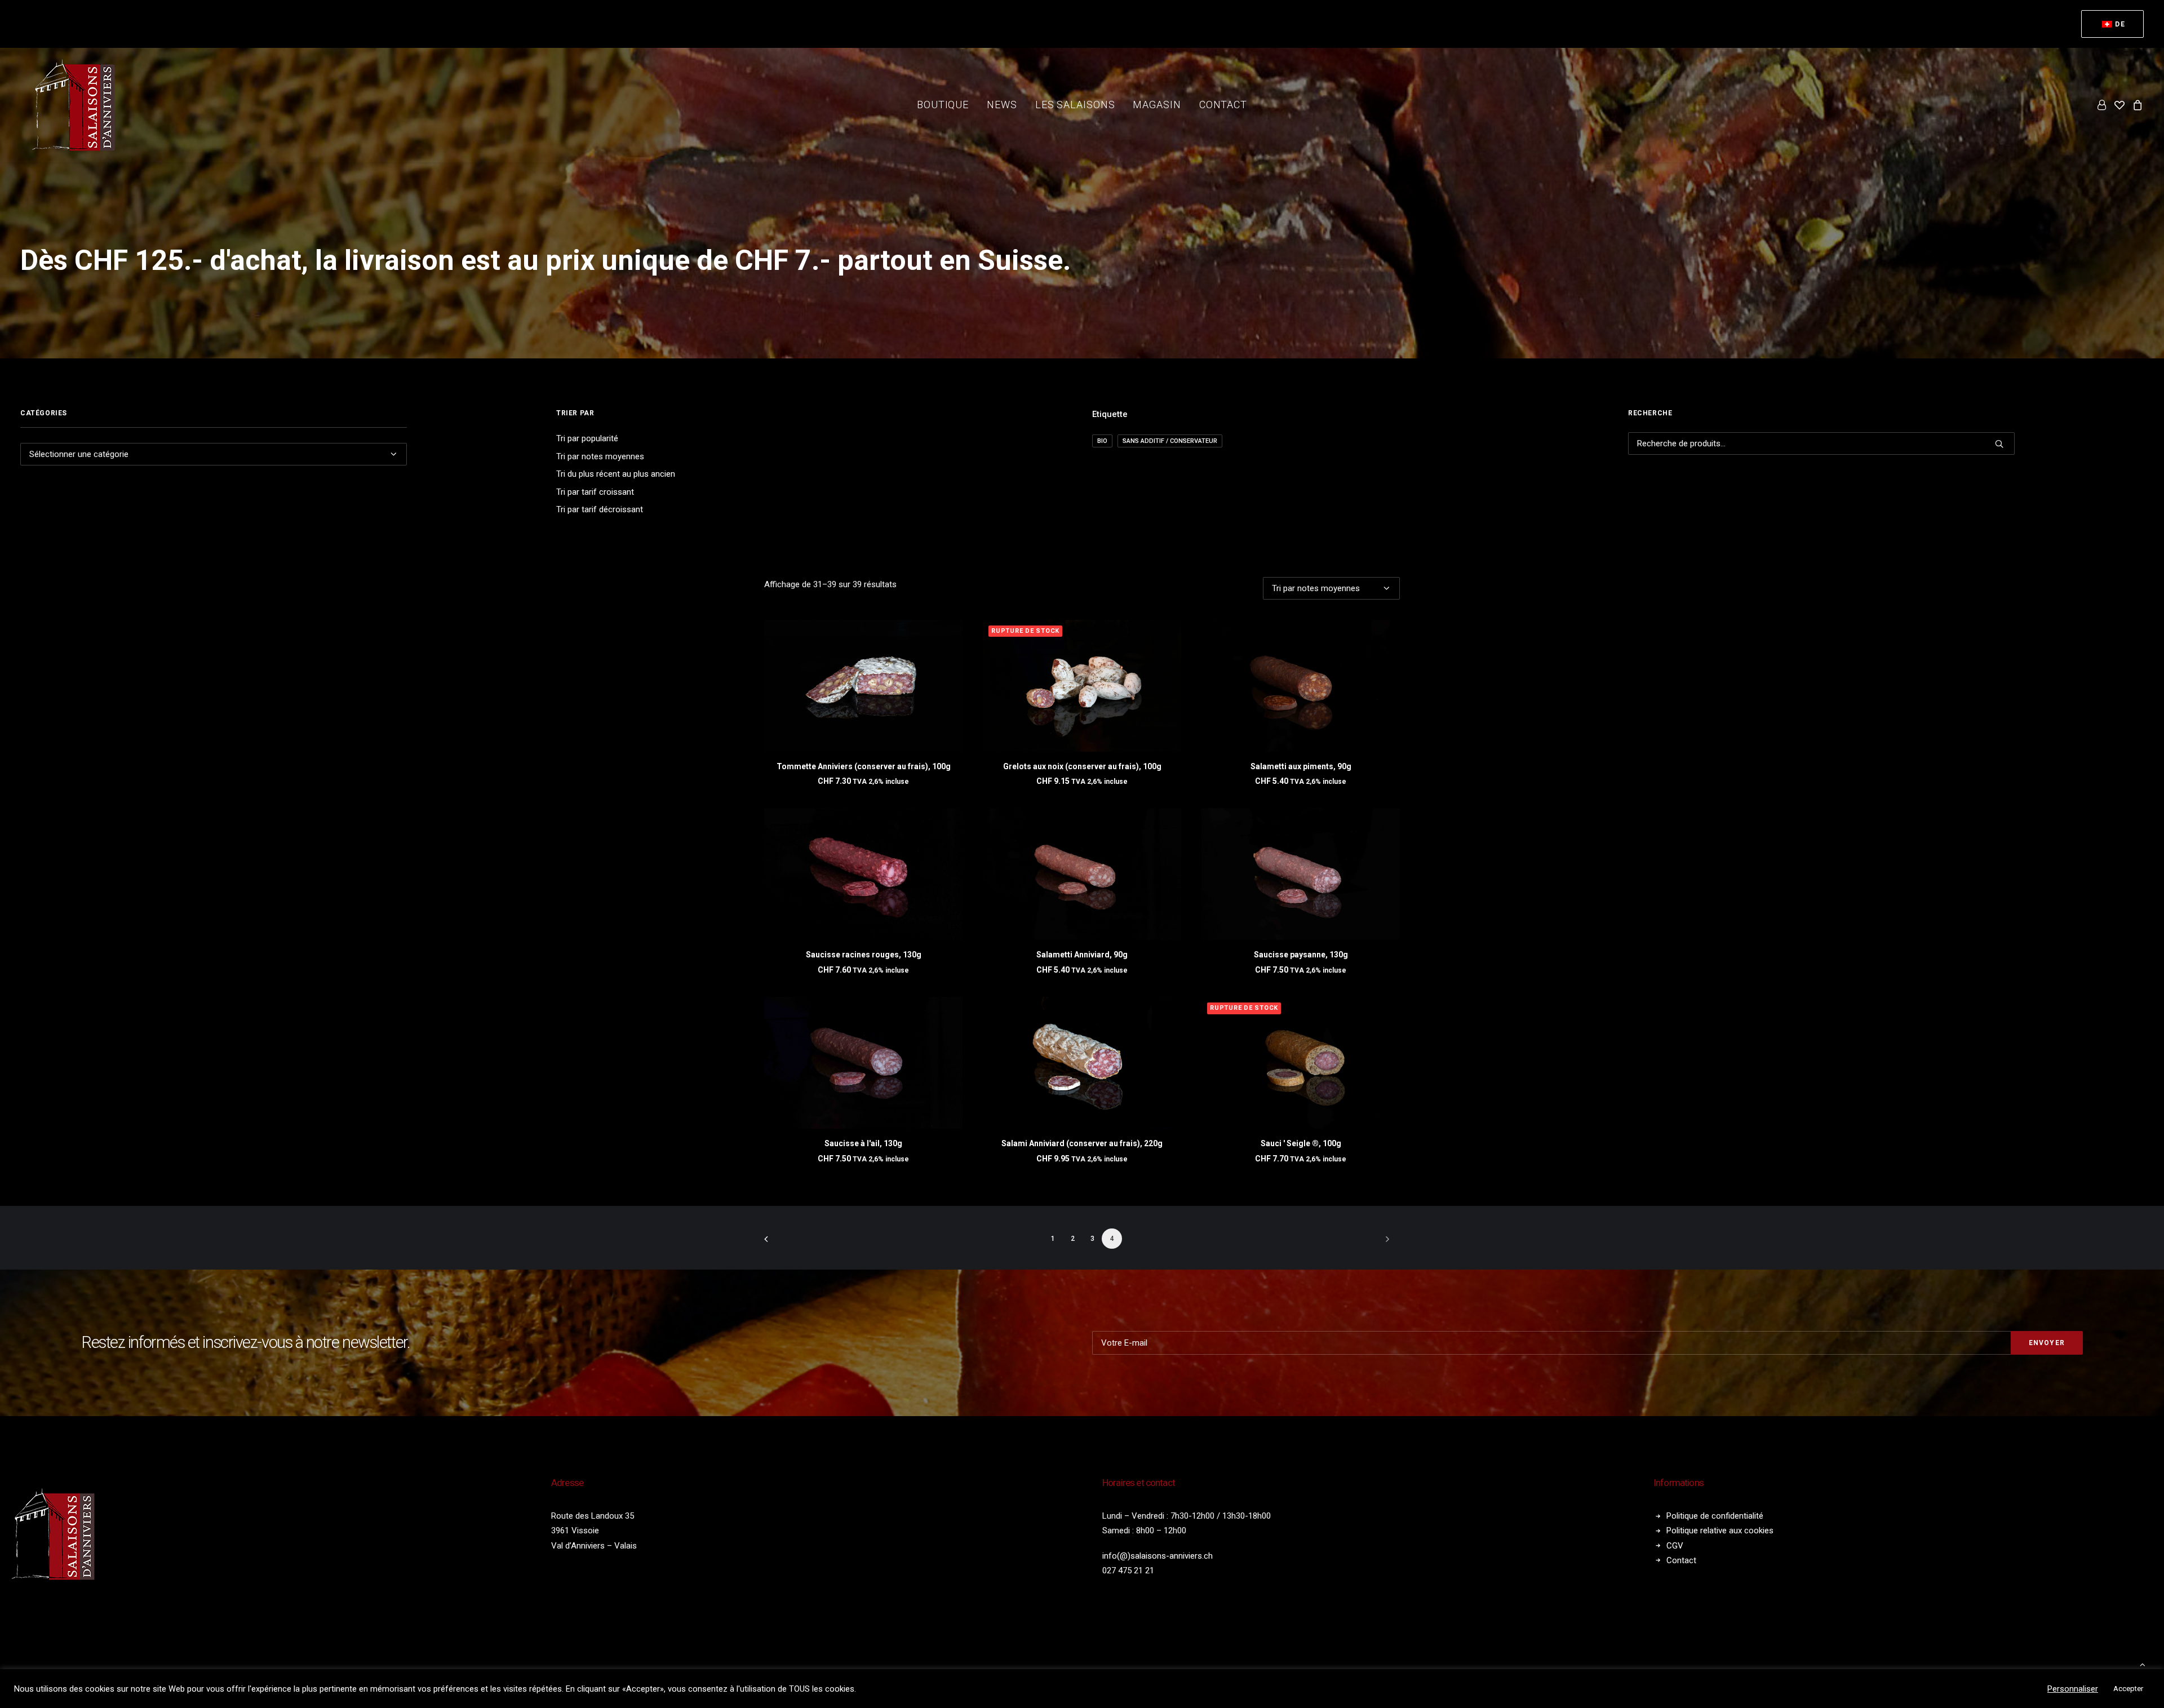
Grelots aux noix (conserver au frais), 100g (1082, 766)
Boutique (943, 105)
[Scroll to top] (2143, 1664)
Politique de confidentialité (1715, 1516)
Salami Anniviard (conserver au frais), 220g (1082, 1143)
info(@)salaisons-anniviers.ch (1158, 1556)
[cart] (2136, 105)
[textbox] (214, 454)
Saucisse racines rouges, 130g (864, 955)
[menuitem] (2112, 24)
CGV (1675, 1546)
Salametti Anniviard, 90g (1082, 955)
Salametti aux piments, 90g (1301, 766)
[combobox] (214, 454)
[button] (863, 686)
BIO (1102, 441)
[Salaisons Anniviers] (77, 105)
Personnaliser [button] (2073, 1689)
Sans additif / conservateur (1170, 441)
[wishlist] (2119, 105)
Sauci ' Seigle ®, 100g (1301, 1143)
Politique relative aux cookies (1720, 1530)
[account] (2103, 105)
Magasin (1157, 105)
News (1002, 105)
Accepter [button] (2128, 1689)
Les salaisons (1075, 105)
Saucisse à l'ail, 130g (863, 1143)
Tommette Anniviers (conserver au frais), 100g (864, 766)
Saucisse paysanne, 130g (1301, 955)
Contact (1223, 105)
